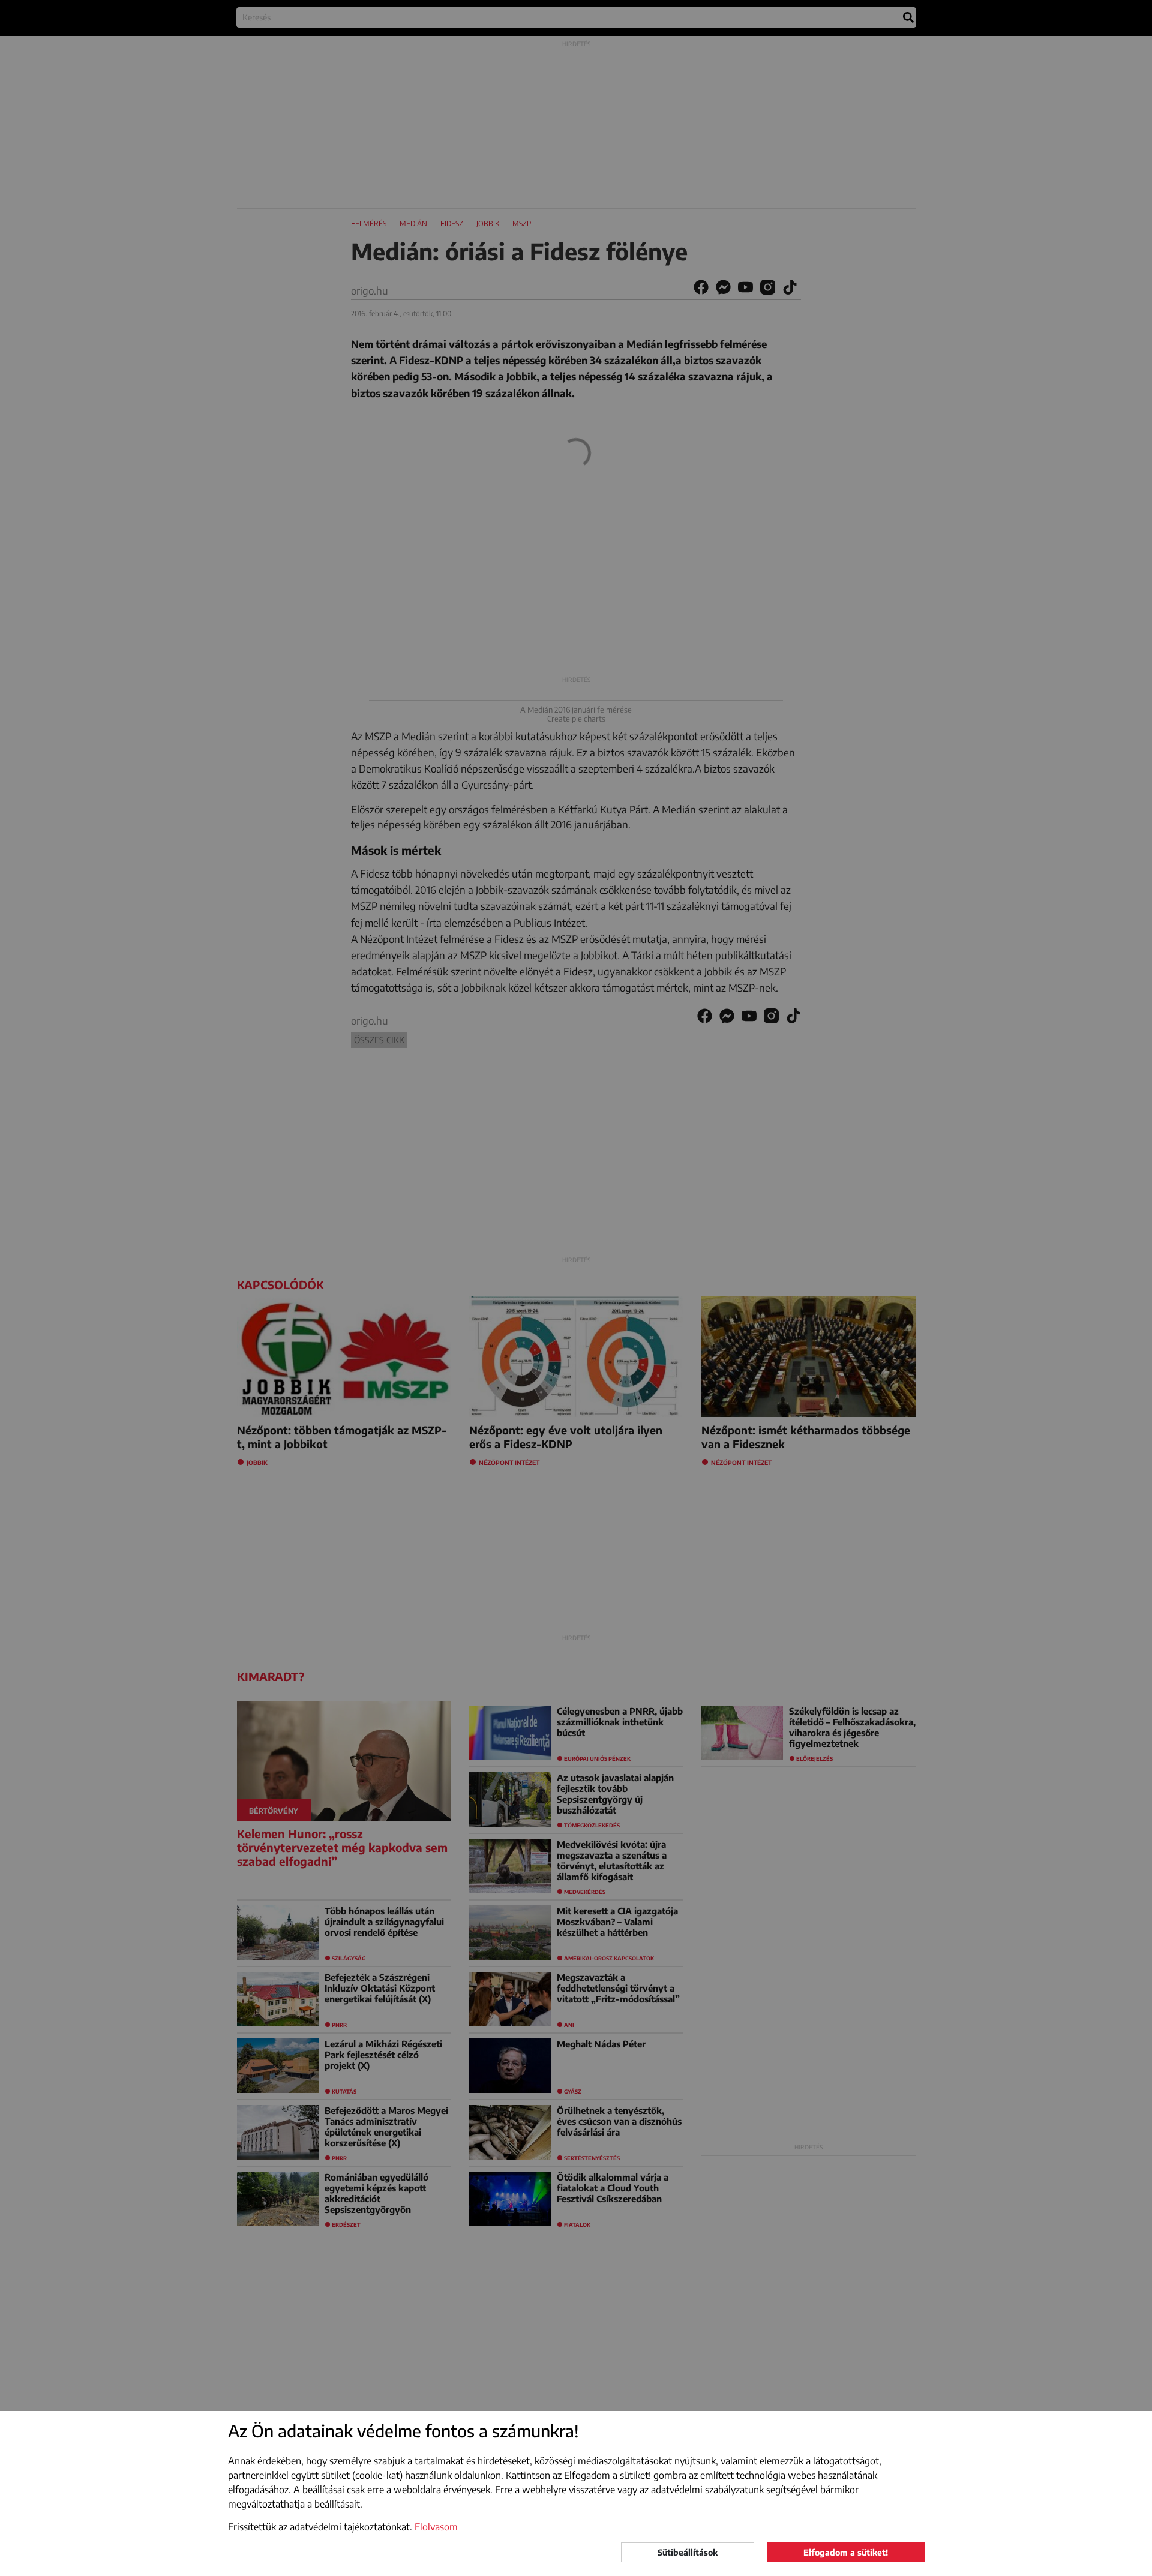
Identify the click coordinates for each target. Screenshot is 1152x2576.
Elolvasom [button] (436, 2527)
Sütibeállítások (688, 2552)
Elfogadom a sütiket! (846, 2552)
